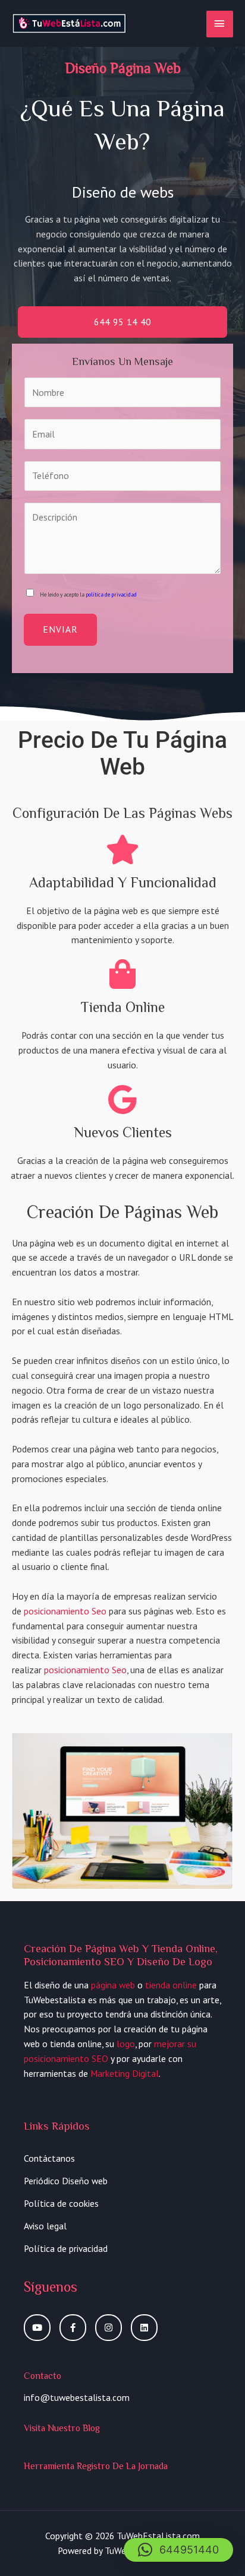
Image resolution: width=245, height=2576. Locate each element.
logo (126, 2044)
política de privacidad (111, 595)
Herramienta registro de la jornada (96, 2466)
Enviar (60, 629)
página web (113, 1985)
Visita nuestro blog (62, 2428)
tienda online (171, 1985)
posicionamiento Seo (65, 1611)
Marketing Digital (125, 2073)
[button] (178, 2550)
